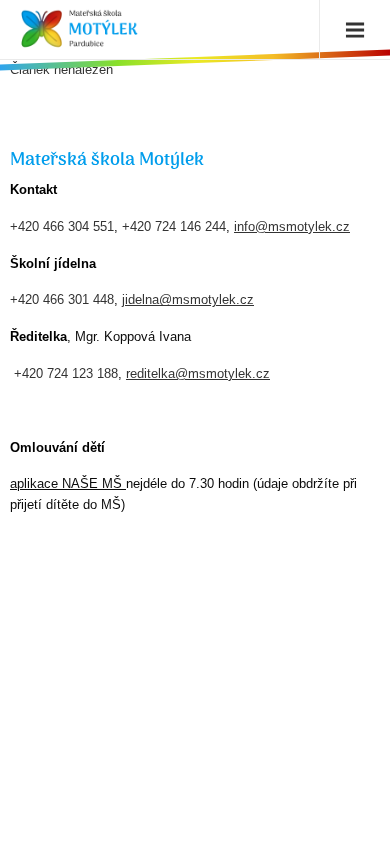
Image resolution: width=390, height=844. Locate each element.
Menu (350, 30)
